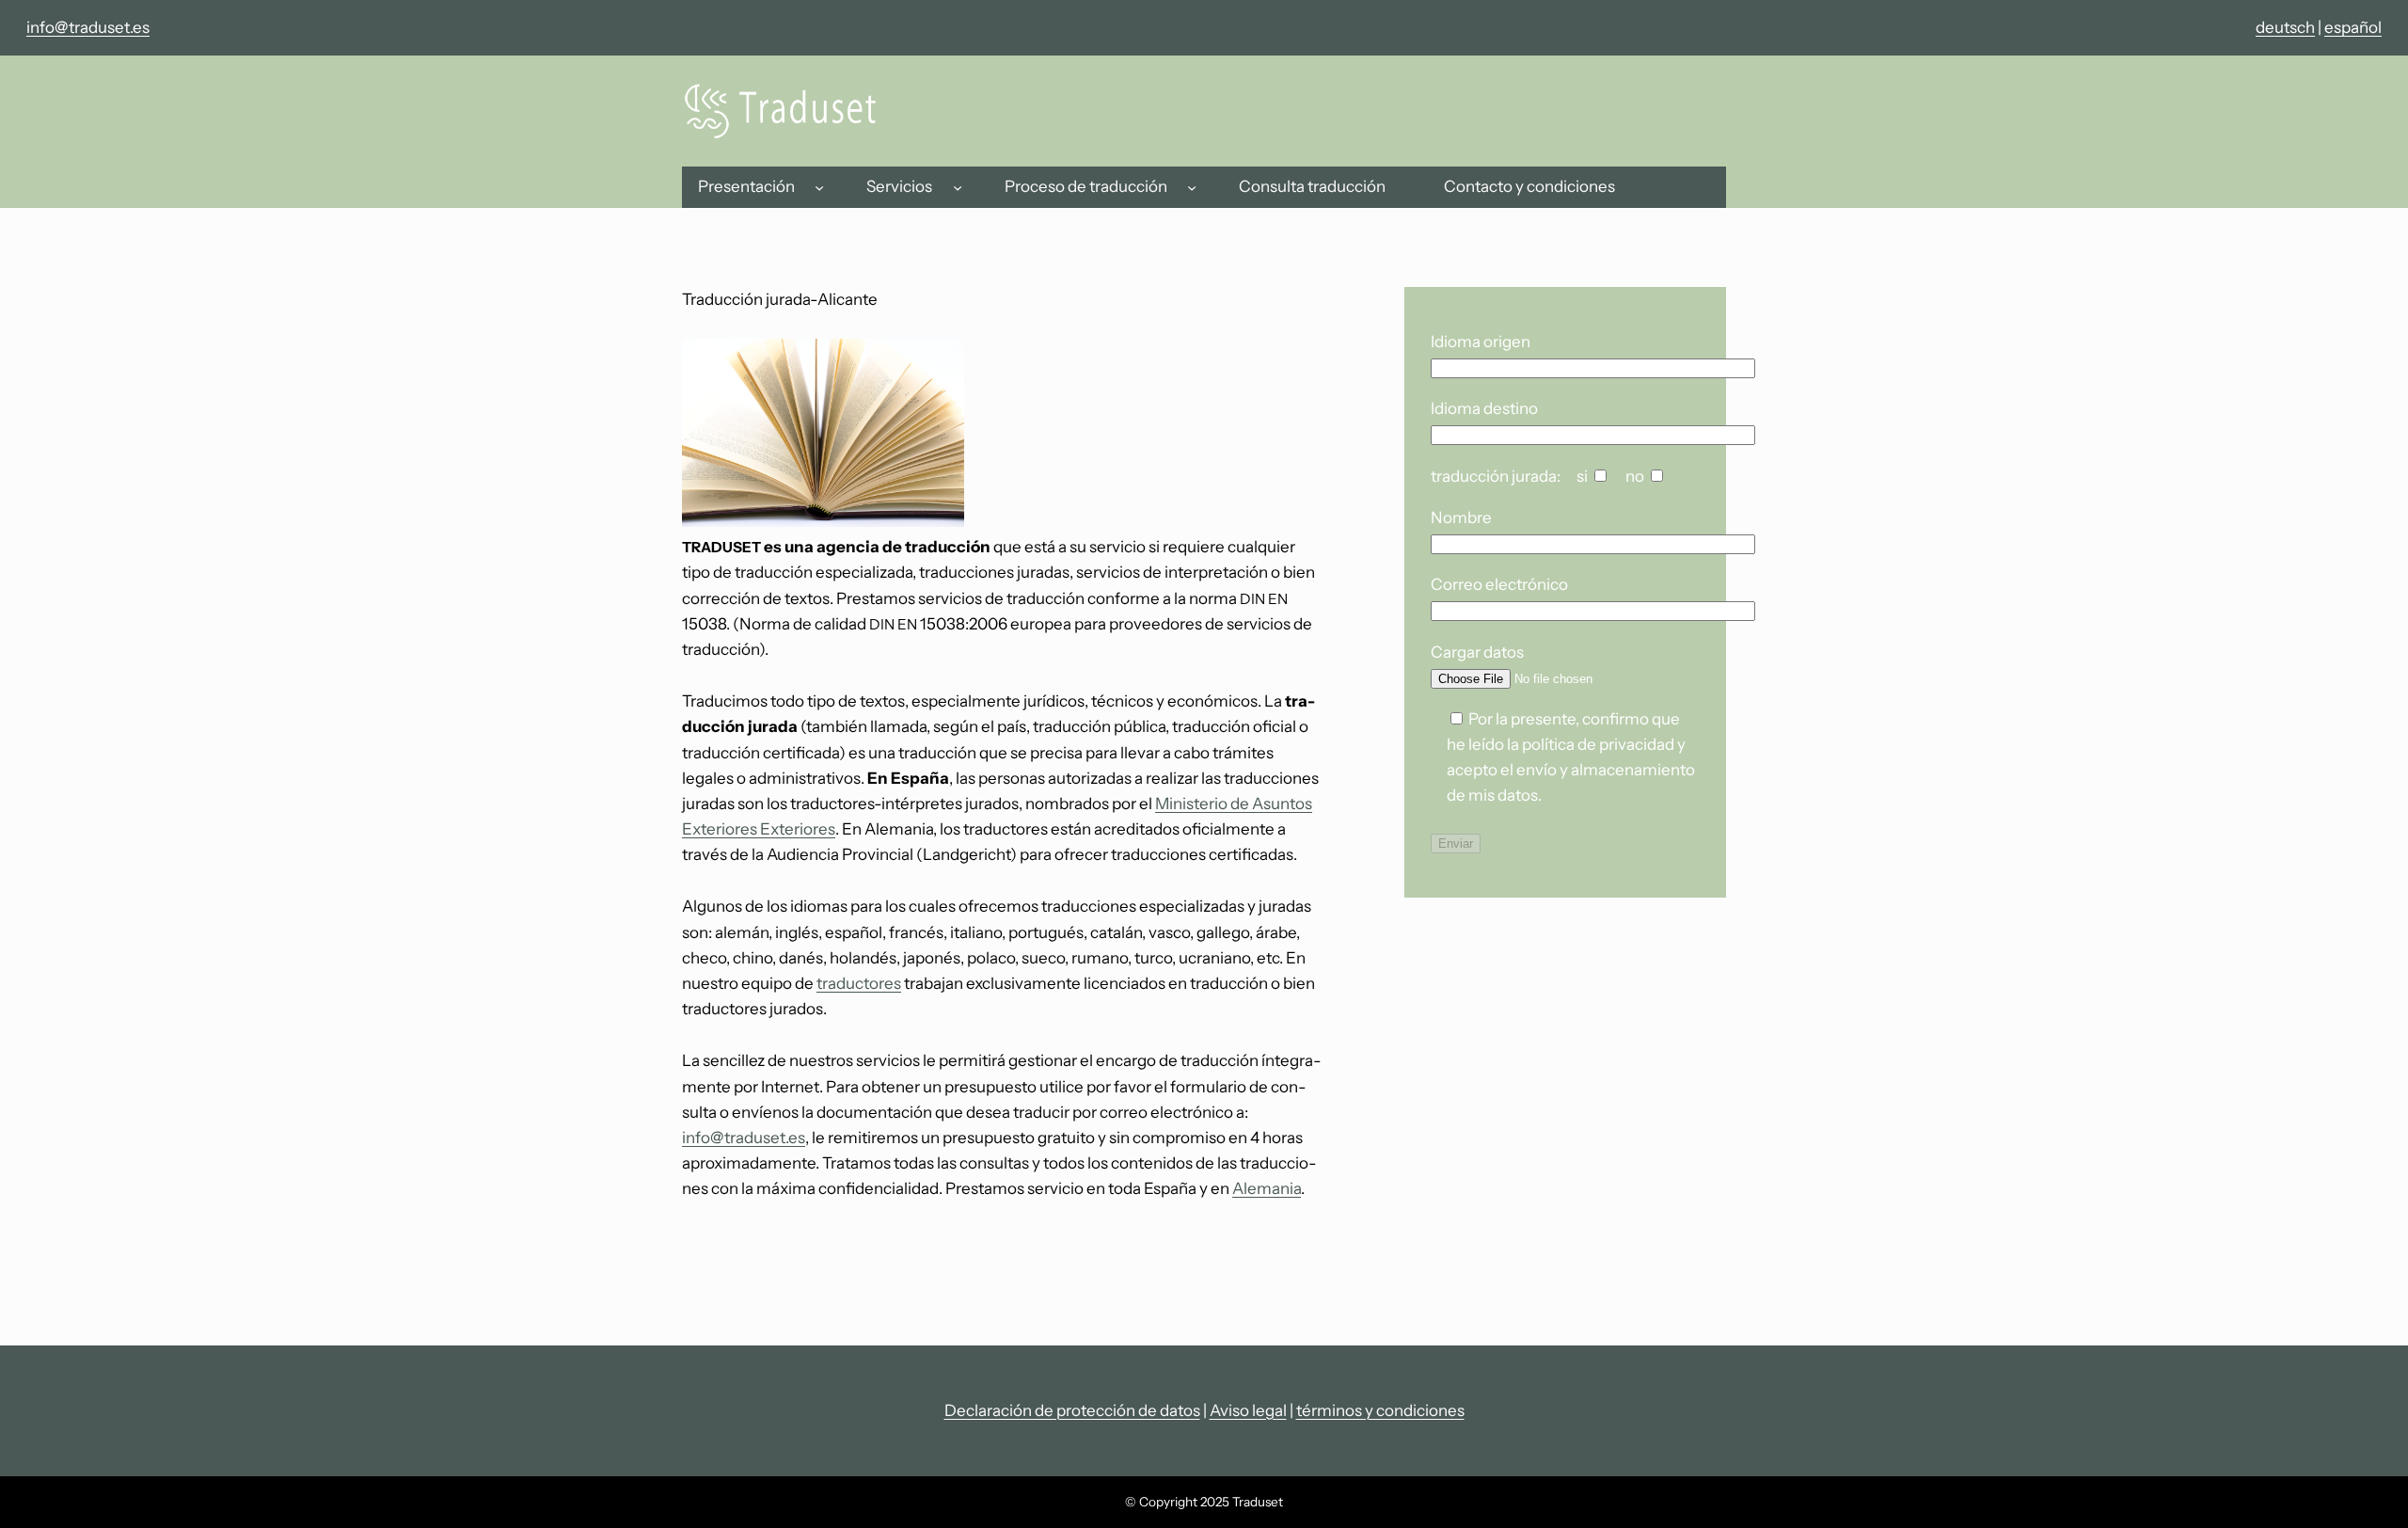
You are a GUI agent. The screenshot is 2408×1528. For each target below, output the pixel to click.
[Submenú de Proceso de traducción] (1192, 187)
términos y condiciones (1380, 1410)
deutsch (2285, 27)
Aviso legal (1248, 1410)
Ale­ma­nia (1267, 1188)
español (2353, 27)
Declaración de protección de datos (1072, 1410)
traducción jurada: (1496, 476)
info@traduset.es (88, 27)
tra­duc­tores (859, 983)
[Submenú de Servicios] (958, 187)
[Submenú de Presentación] (819, 187)
